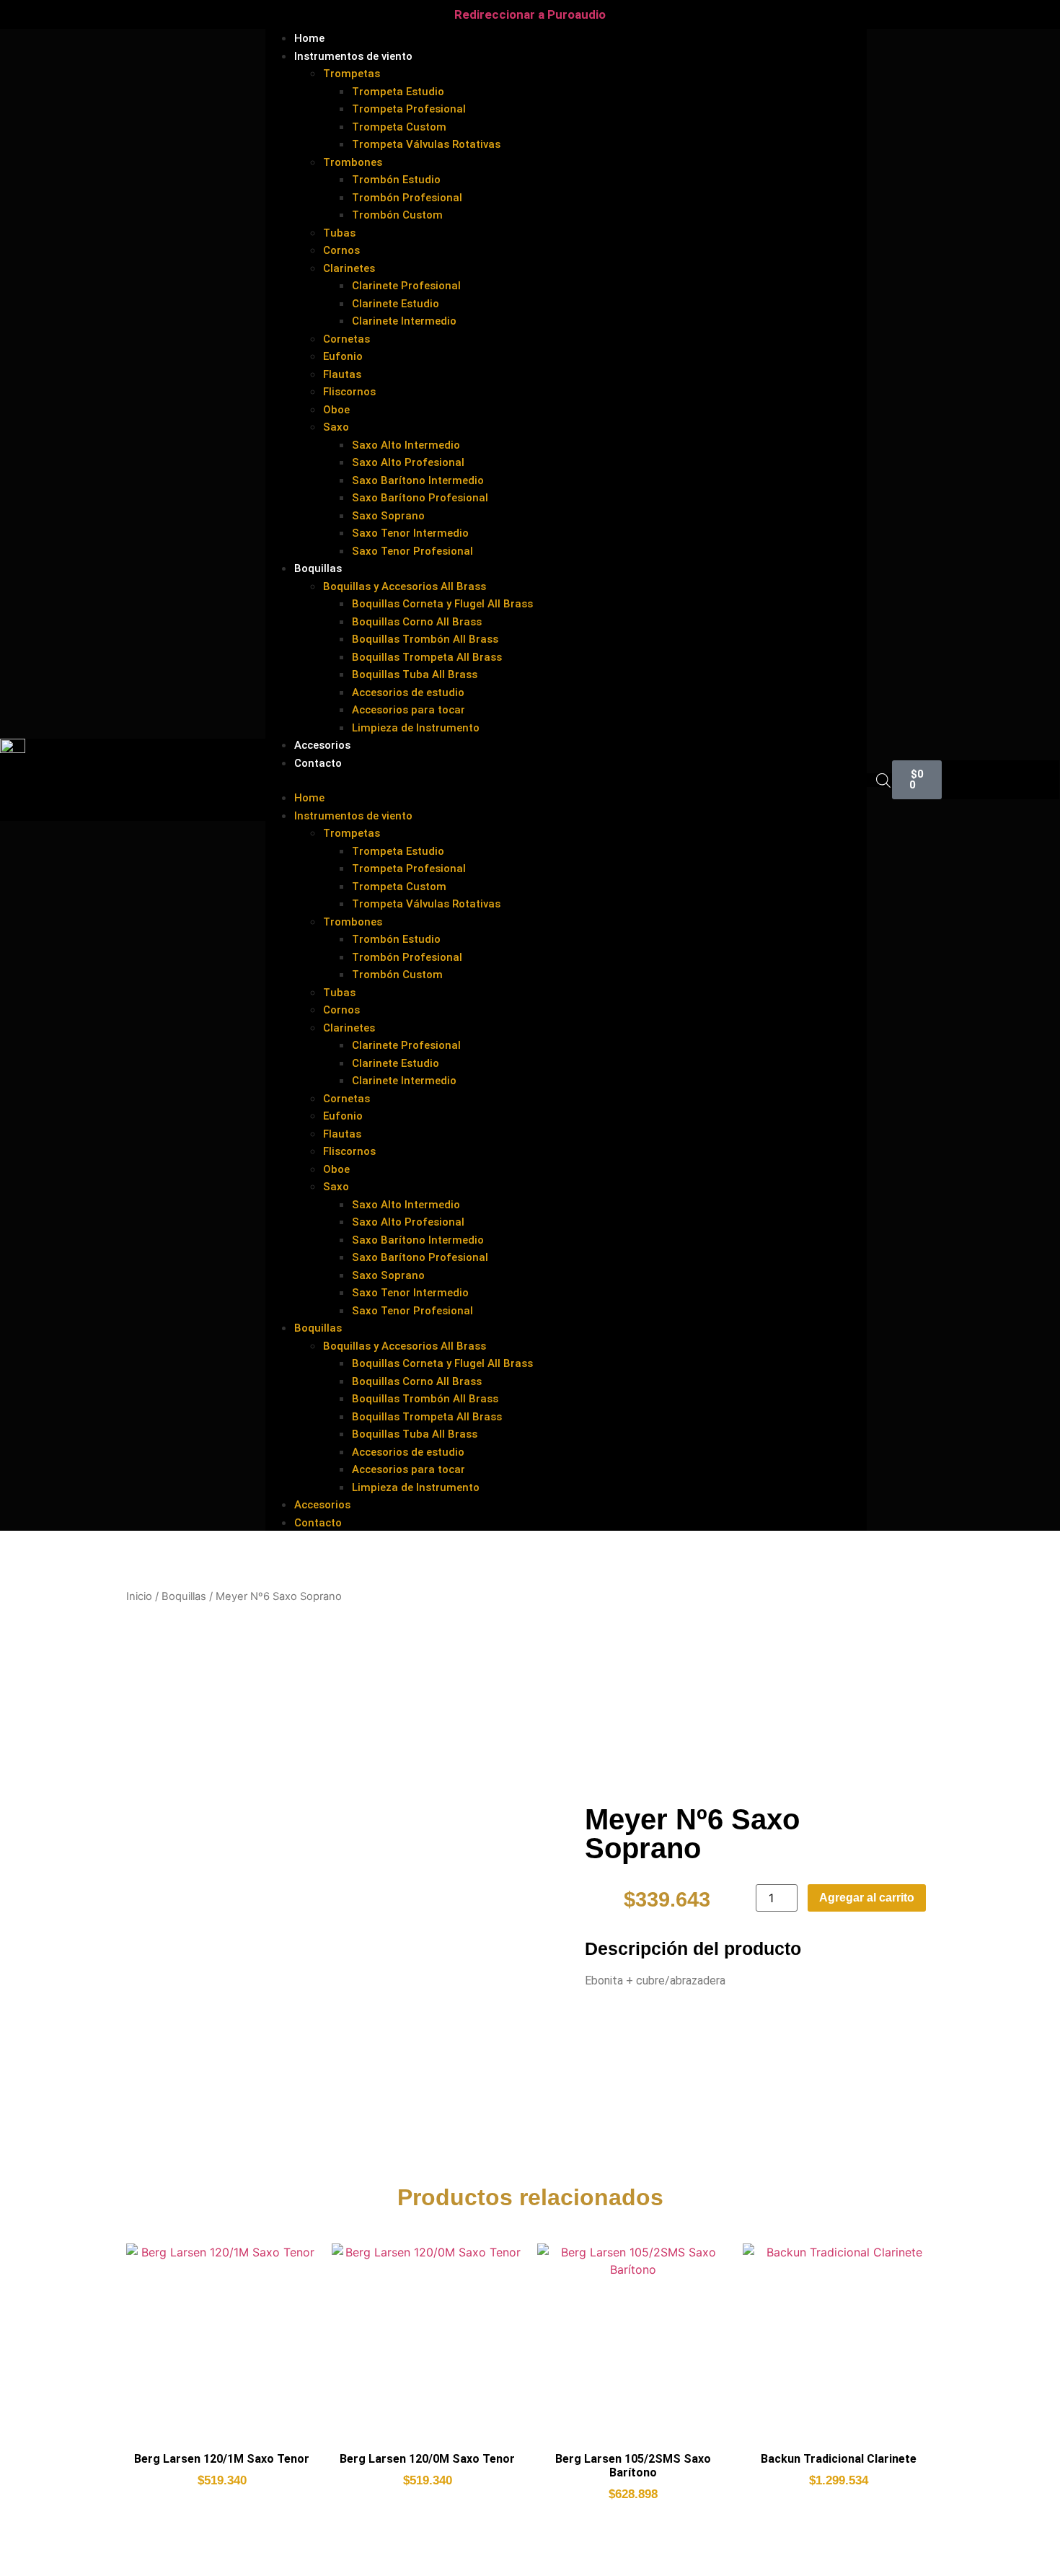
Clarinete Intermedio (404, 321)
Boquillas (318, 568)
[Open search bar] (883, 780)
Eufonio (343, 356)
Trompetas (352, 74)
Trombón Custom (397, 215)
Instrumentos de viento (353, 56)
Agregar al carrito (867, 1898)
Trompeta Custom (399, 127)
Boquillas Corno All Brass (417, 622)
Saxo (336, 427)
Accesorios (322, 1505)
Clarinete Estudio (396, 304)
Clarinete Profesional (406, 286)
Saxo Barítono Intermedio (418, 480)
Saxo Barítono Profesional (420, 498)
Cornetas (346, 339)
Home (309, 798)
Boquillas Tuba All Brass (415, 674)
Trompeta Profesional (409, 109)
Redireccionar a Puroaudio (530, 14)
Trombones (353, 162)
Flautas (342, 374)
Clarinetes (349, 268)
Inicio (139, 1596)
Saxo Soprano (388, 516)
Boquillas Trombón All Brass (425, 639)
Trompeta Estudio (398, 92)
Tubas (339, 233)
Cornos (341, 250)
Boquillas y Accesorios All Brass (405, 586)
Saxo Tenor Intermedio (410, 533)
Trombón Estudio (396, 180)
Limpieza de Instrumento (416, 728)
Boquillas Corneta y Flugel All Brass (442, 604)
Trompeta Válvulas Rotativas (426, 144)
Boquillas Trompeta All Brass (427, 657)
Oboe (336, 410)
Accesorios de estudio (408, 693)
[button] (566, 780)
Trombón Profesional (407, 198)
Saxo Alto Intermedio (406, 445)
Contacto (318, 763)
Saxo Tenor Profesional (412, 551)
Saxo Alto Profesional (408, 462)
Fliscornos (349, 392)
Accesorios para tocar (408, 710)
